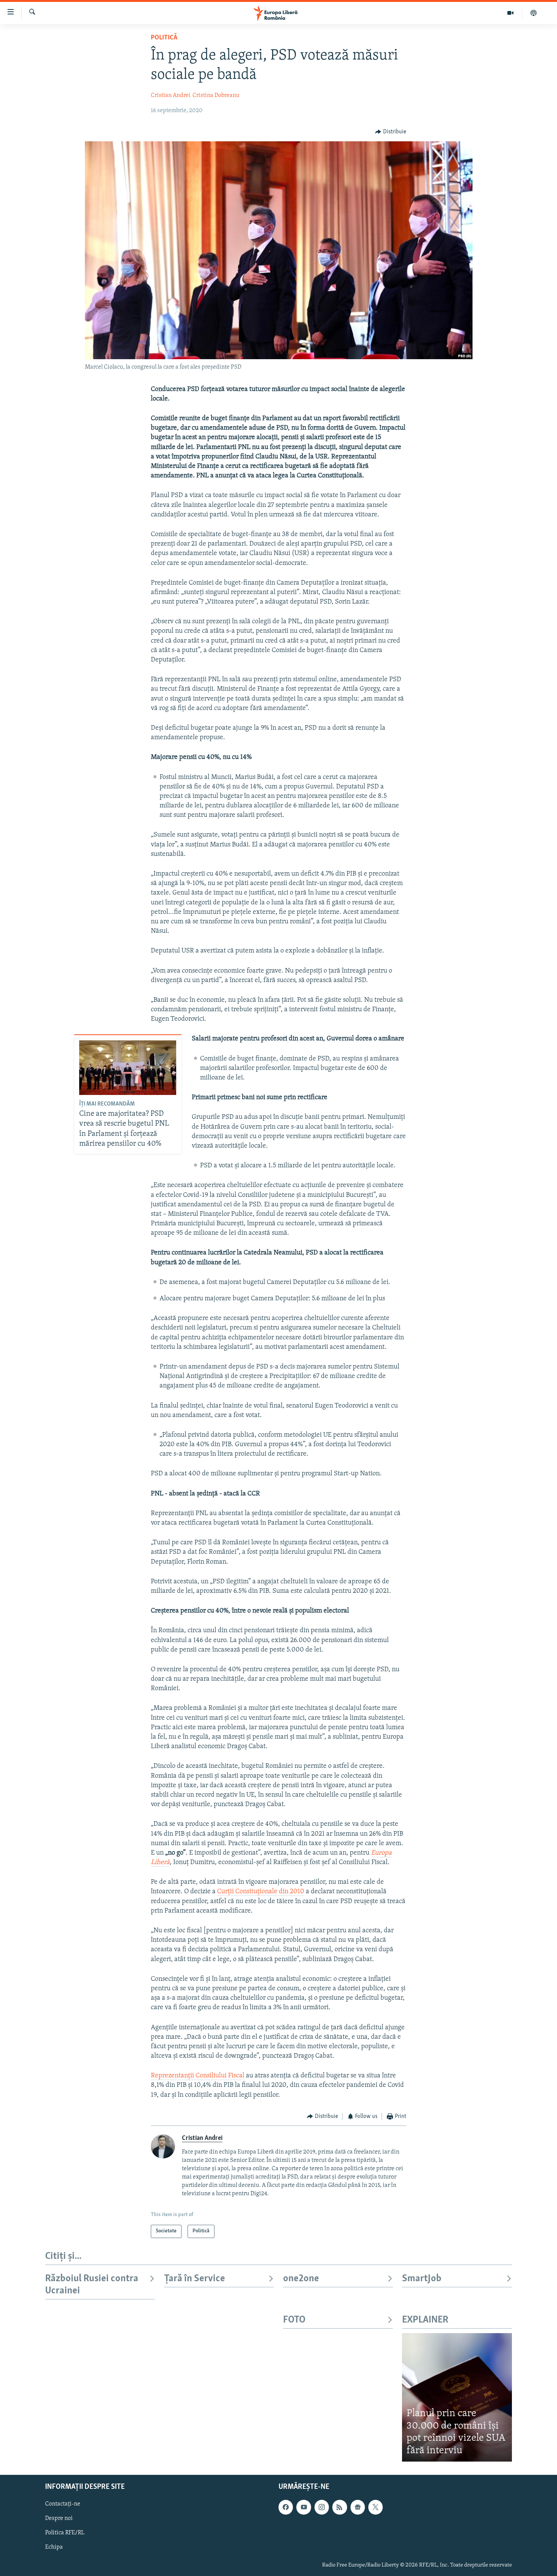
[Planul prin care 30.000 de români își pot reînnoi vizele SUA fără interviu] (457, 2397)
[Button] (391, 132)
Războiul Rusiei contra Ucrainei (92, 2285)
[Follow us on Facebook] (286, 2507)
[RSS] (340, 2507)
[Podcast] (534, 13)
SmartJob (422, 2279)
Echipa (54, 2548)
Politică (164, 38)
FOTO (294, 2320)
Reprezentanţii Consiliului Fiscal (198, 2076)
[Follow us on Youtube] (304, 2507)
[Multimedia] (511, 13)
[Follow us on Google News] (358, 2507)
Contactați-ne (63, 2504)
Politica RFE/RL (65, 2533)
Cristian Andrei (171, 95)
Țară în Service (195, 2279)
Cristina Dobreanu (216, 95)
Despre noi (59, 2519)
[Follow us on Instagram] (322, 2507)
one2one (301, 2279)
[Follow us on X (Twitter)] (376, 2507)
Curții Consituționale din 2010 (261, 1892)
